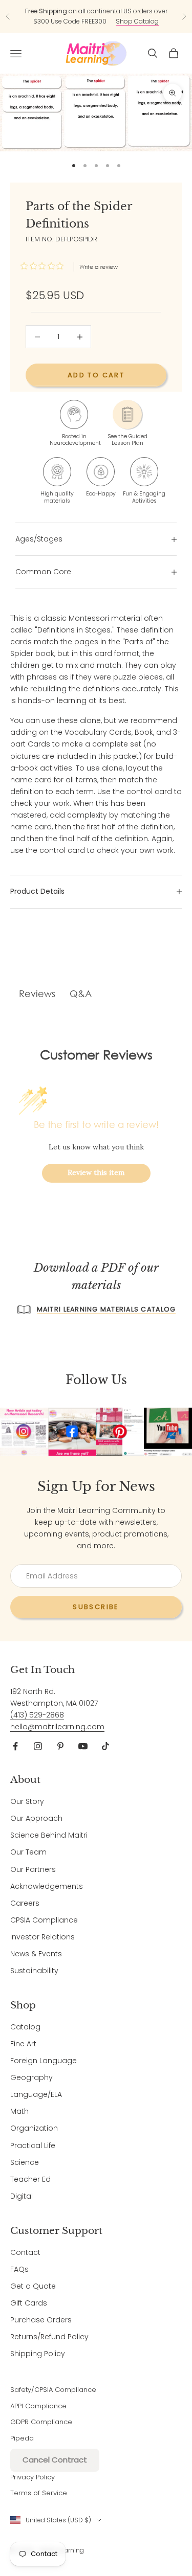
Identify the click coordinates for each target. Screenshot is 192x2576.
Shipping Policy (38, 2354)
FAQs (19, 2269)
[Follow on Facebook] (15, 1746)
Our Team (28, 1852)
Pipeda (22, 2438)
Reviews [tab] (37, 993)
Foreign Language (44, 2061)
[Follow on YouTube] (83, 1746)
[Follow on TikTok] (105, 1746)
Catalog (25, 2027)
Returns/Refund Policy (49, 2337)
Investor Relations (42, 1937)
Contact (25, 2252)
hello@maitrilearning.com (57, 1727)
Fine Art (23, 2044)
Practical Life (33, 2145)
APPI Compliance (38, 2406)
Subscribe (96, 1607)
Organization (34, 2128)
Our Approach (36, 1818)
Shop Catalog (137, 21)
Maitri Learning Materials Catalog (106, 1309)
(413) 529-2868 (37, 1715)
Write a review (99, 267)
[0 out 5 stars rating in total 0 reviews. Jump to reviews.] (45, 266)
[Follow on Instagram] (38, 1746)
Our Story (27, 1801)
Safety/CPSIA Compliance (53, 2390)
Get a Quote (33, 2286)
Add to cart (96, 375)
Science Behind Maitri (49, 1835)
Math (19, 2111)
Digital (22, 2196)
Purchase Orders (41, 2320)
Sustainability (34, 1971)
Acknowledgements (47, 1886)
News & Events (36, 1954)
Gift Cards (29, 2303)
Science (25, 2162)
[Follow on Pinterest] (60, 1746)
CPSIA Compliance (44, 1920)
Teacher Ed (30, 2179)
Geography (31, 2077)
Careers (25, 1903)
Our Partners (33, 1869)
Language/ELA (36, 2094)
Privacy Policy (33, 2477)
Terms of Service (39, 2493)
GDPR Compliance (41, 2422)
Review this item (96, 1172)
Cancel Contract (55, 2460)
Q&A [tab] (81, 993)
